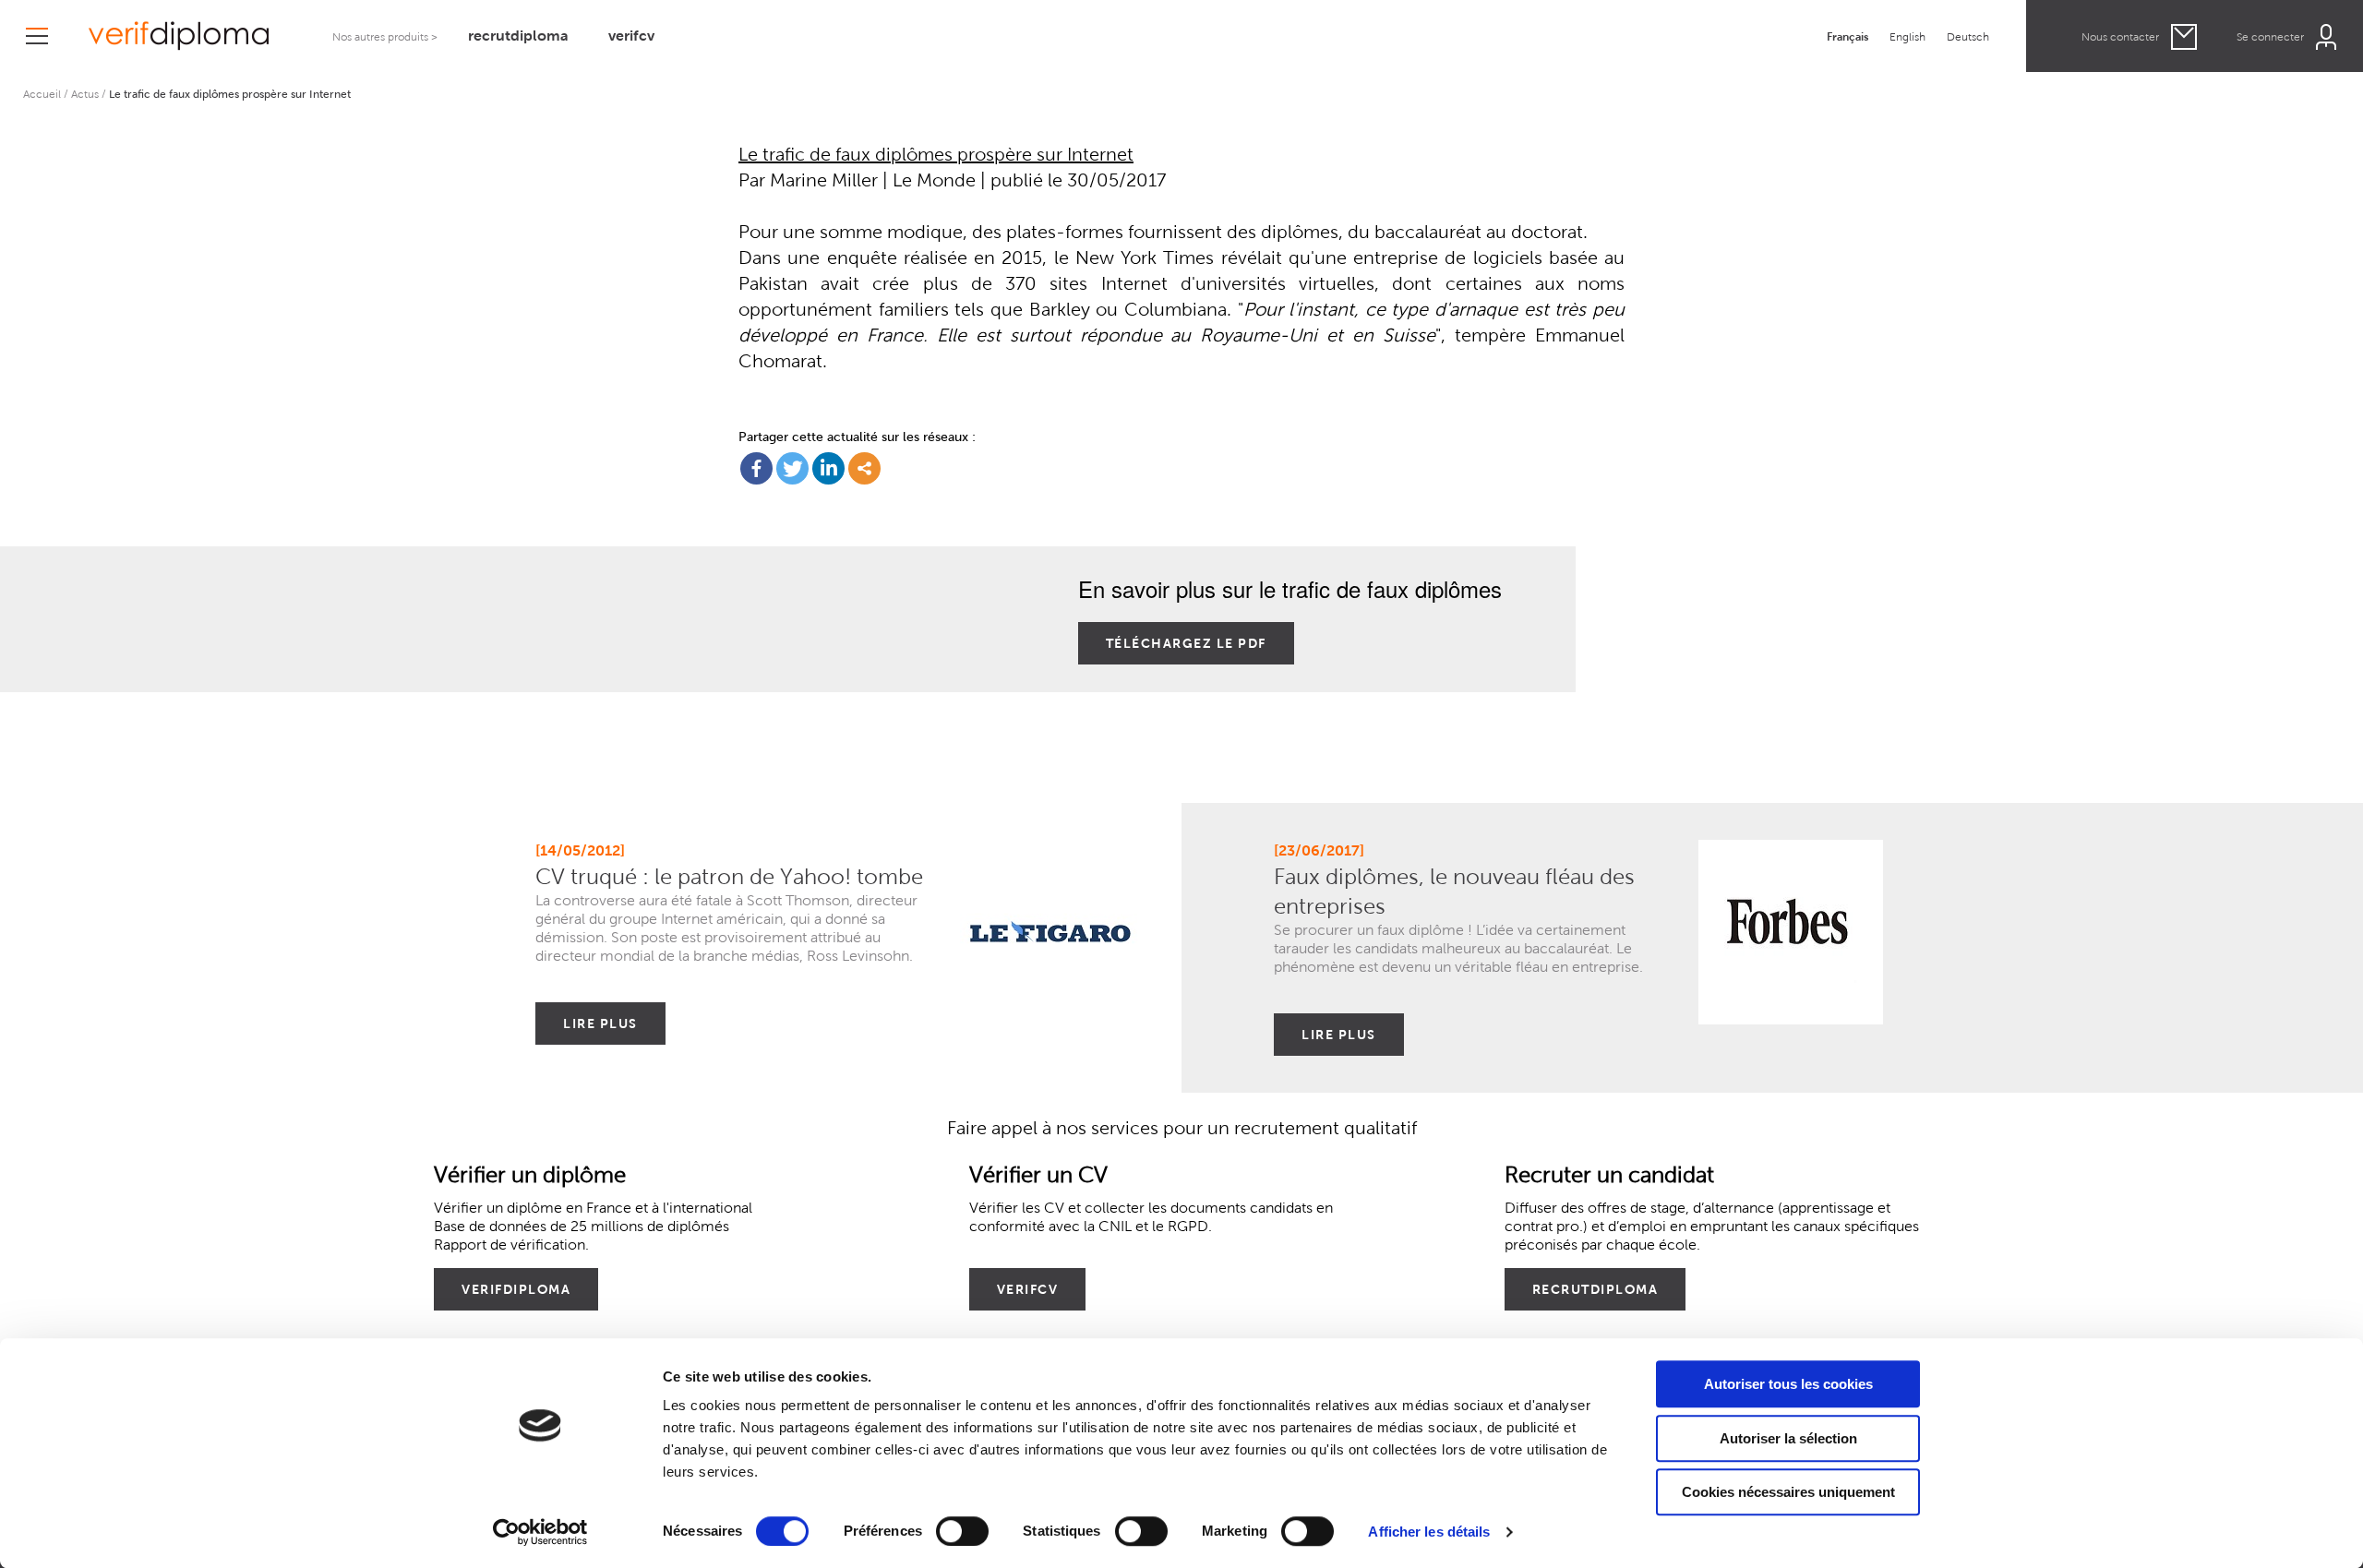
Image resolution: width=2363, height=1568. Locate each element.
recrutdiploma (518, 36)
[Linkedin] (828, 468)
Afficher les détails (1429, 1532)
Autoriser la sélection (1788, 1438)
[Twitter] (792, 468)
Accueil (42, 94)
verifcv (631, 36)
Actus (85, 94)
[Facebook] (756, 468)
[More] (864, 468)
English (1907, 36)
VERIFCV (1028, 1289)
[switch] (962, 1531)
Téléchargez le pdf (1186, 643)
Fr (1847, 36)
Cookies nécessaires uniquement (1788, 1492)
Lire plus (600, 1023)
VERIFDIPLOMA (516, 1289)
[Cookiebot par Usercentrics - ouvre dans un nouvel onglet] (540, 1532)
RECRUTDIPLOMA (1595, 1289)
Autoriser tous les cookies (1788, 1384)
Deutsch (1968, 36)
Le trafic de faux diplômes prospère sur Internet (936, 155)
